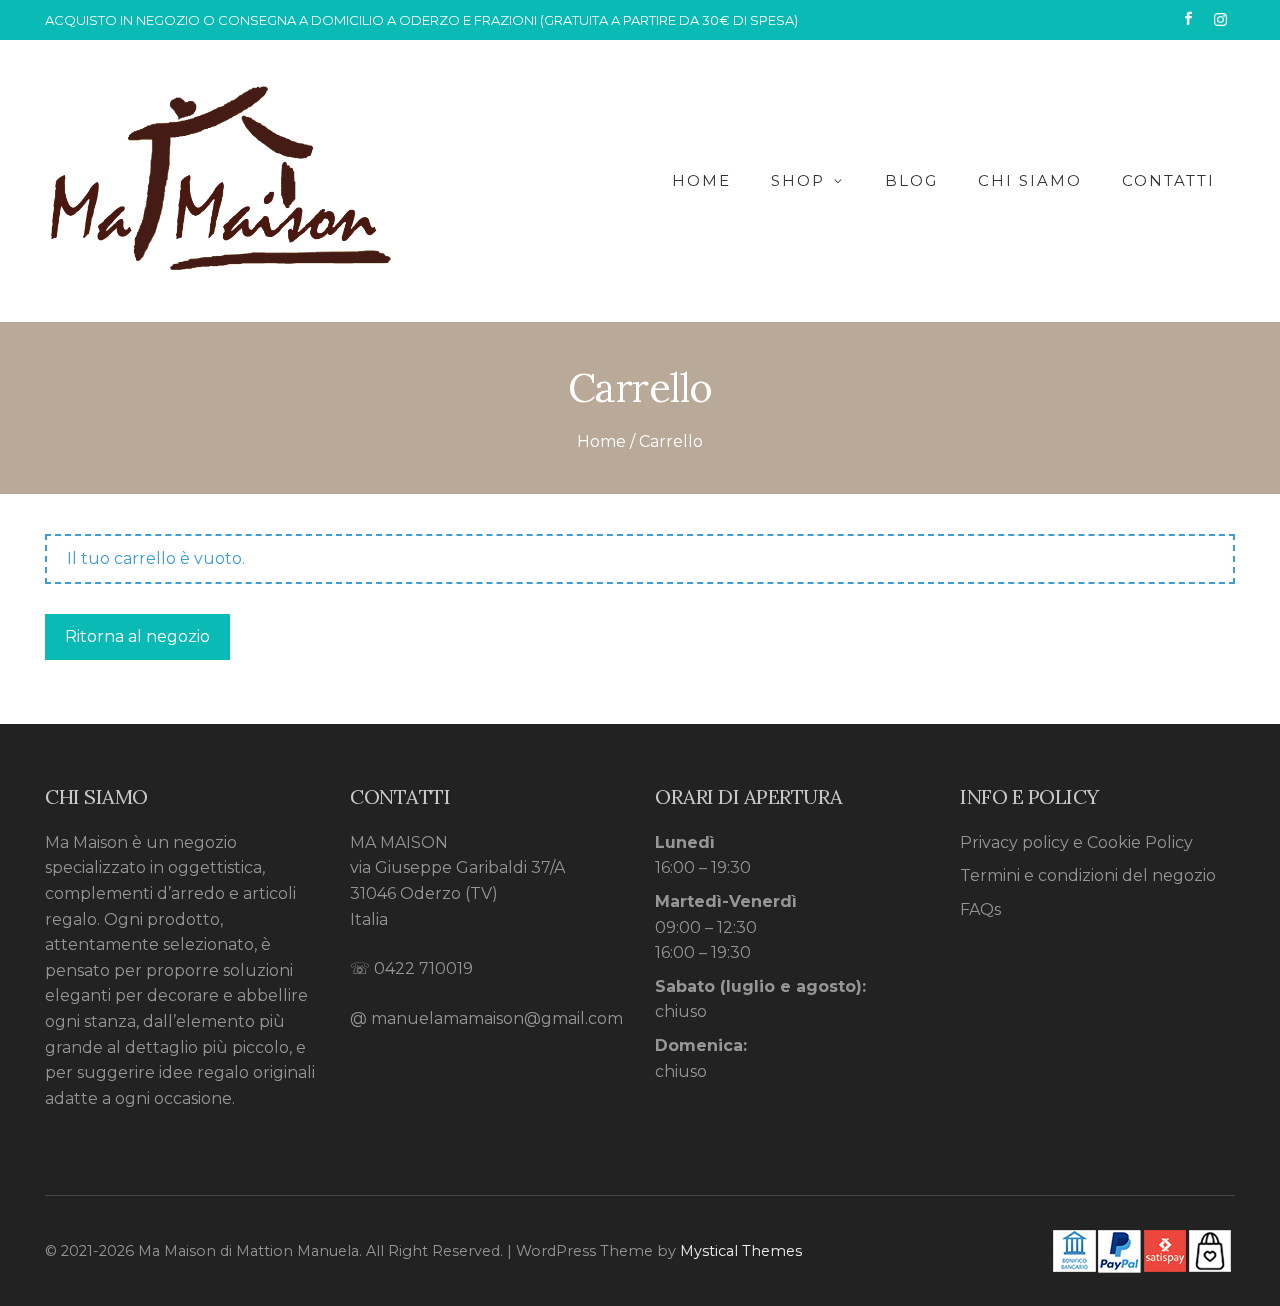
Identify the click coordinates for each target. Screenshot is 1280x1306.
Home (701, 180)
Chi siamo (1030, 180)
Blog (911, 180)
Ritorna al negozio (137, 636)
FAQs (980, 909)
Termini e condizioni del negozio (1088, 875)
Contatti (1168, 180)
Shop (798, 180)
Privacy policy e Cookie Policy (1076, 842)
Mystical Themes (741, 1251)
